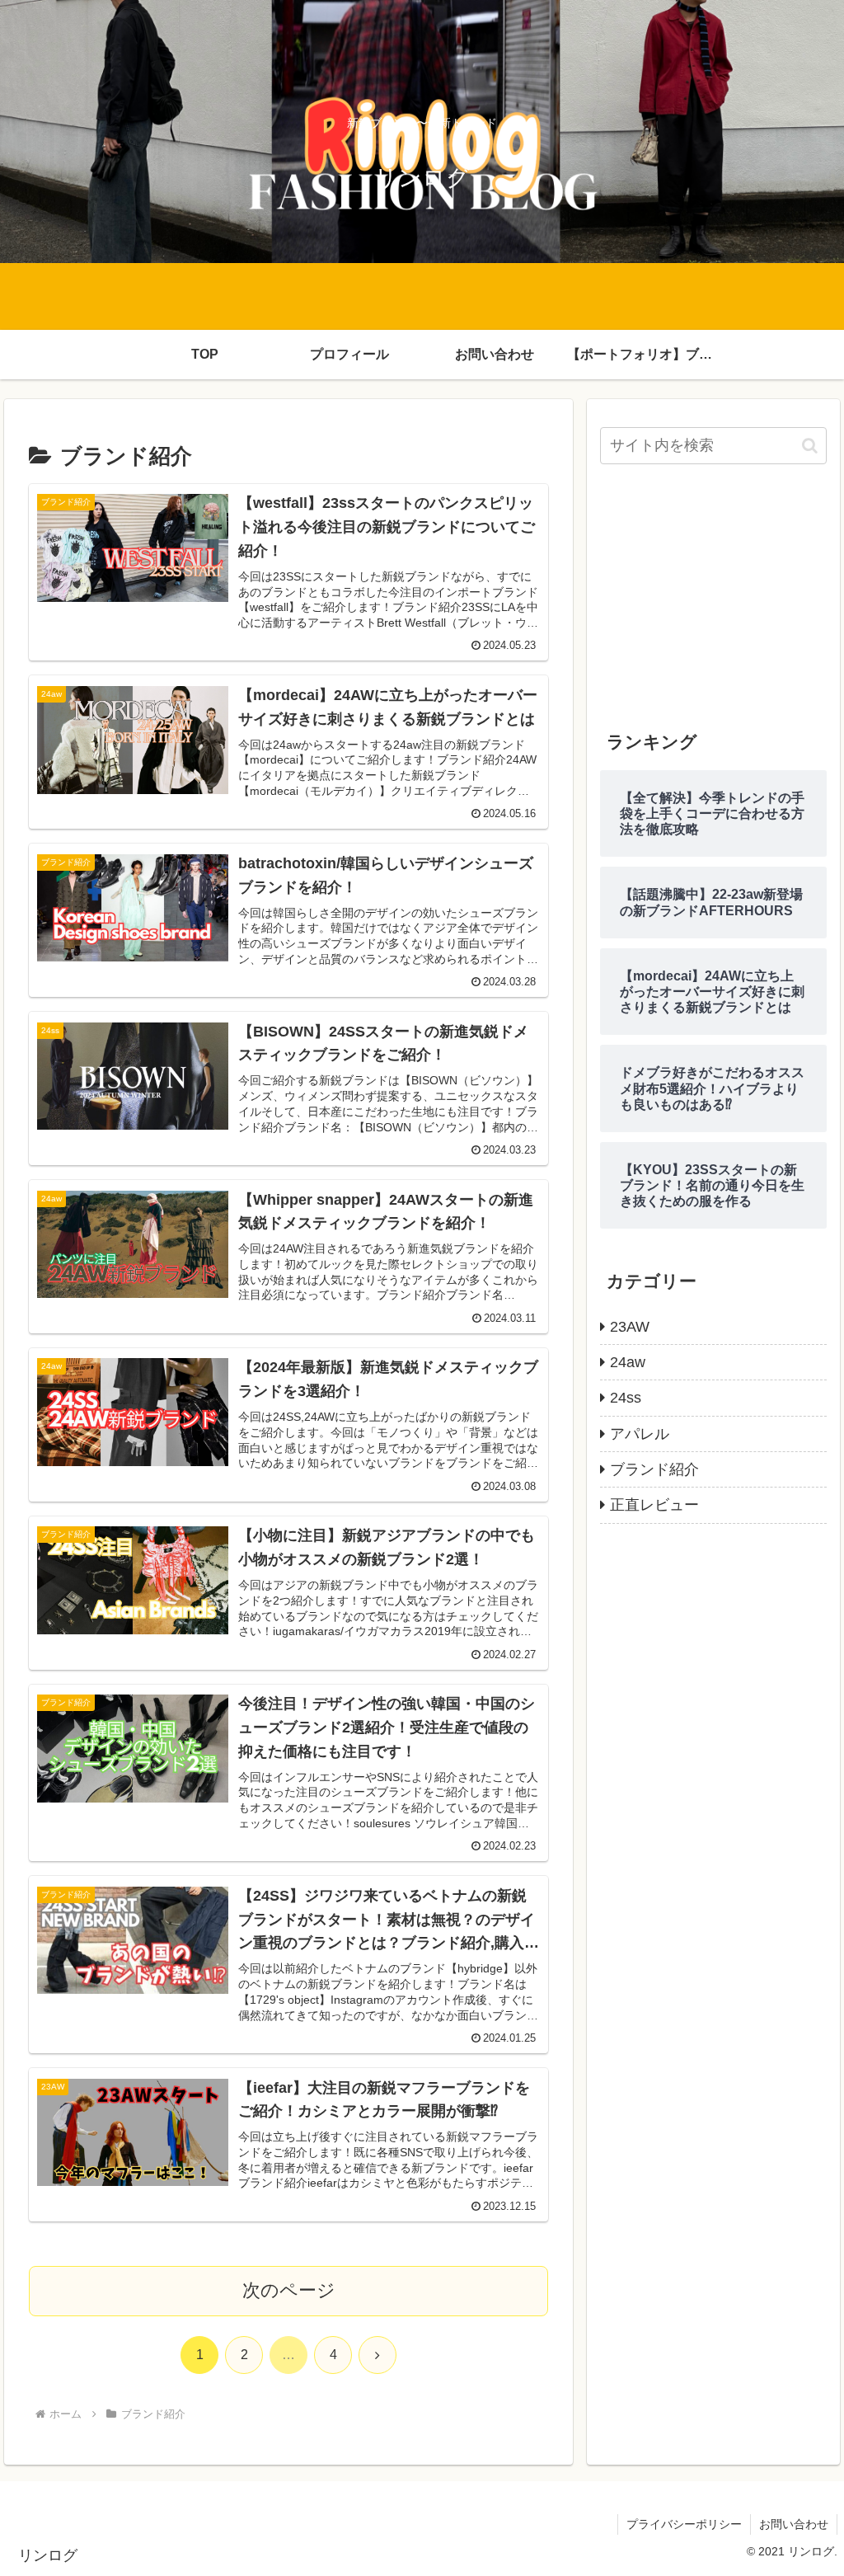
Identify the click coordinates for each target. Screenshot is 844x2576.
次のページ (289, 2290)
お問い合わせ (794, 2524)
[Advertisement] (713, 597)
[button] (810, 446)
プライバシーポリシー (684, 2524)
